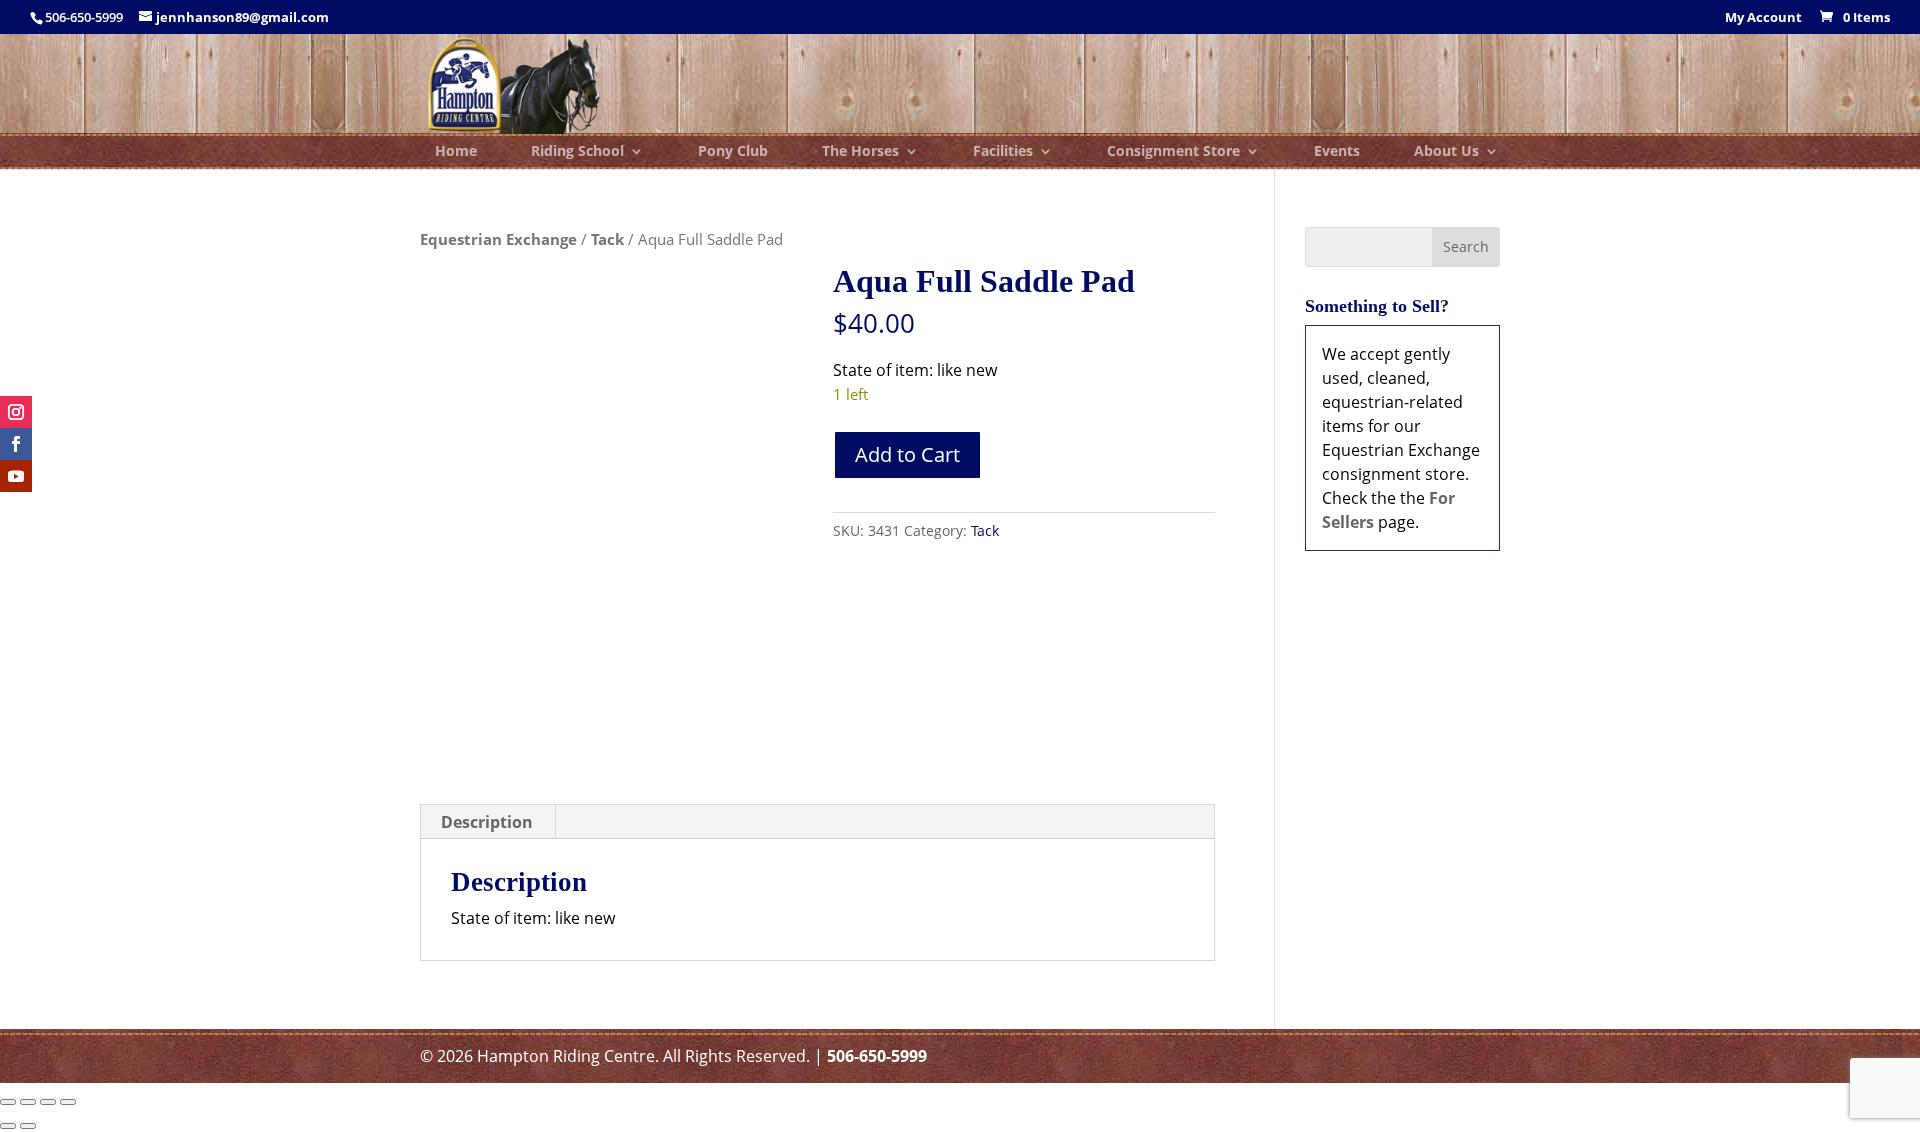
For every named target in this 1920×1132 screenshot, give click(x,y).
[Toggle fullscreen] (28, 1102)
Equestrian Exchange (498, 239)
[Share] (48, 1102)
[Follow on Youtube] (16, 476)
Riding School (577, 152)
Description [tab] (487, 822)
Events (1337, 152)
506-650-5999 (877, 1056)
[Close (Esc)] (68, 1102)
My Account (1763, 18)
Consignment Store (1173, 152)
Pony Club (733, 152)
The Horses (860, 152)
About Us (1446, 152)
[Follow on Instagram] (16, 412)
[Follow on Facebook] (16, 444)
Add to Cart (907, 454)
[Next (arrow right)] (28, 1126)
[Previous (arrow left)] (8, 1126)
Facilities (1003, 152)
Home (456, 152)
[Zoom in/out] (8, 1102)
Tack (607, 239)
